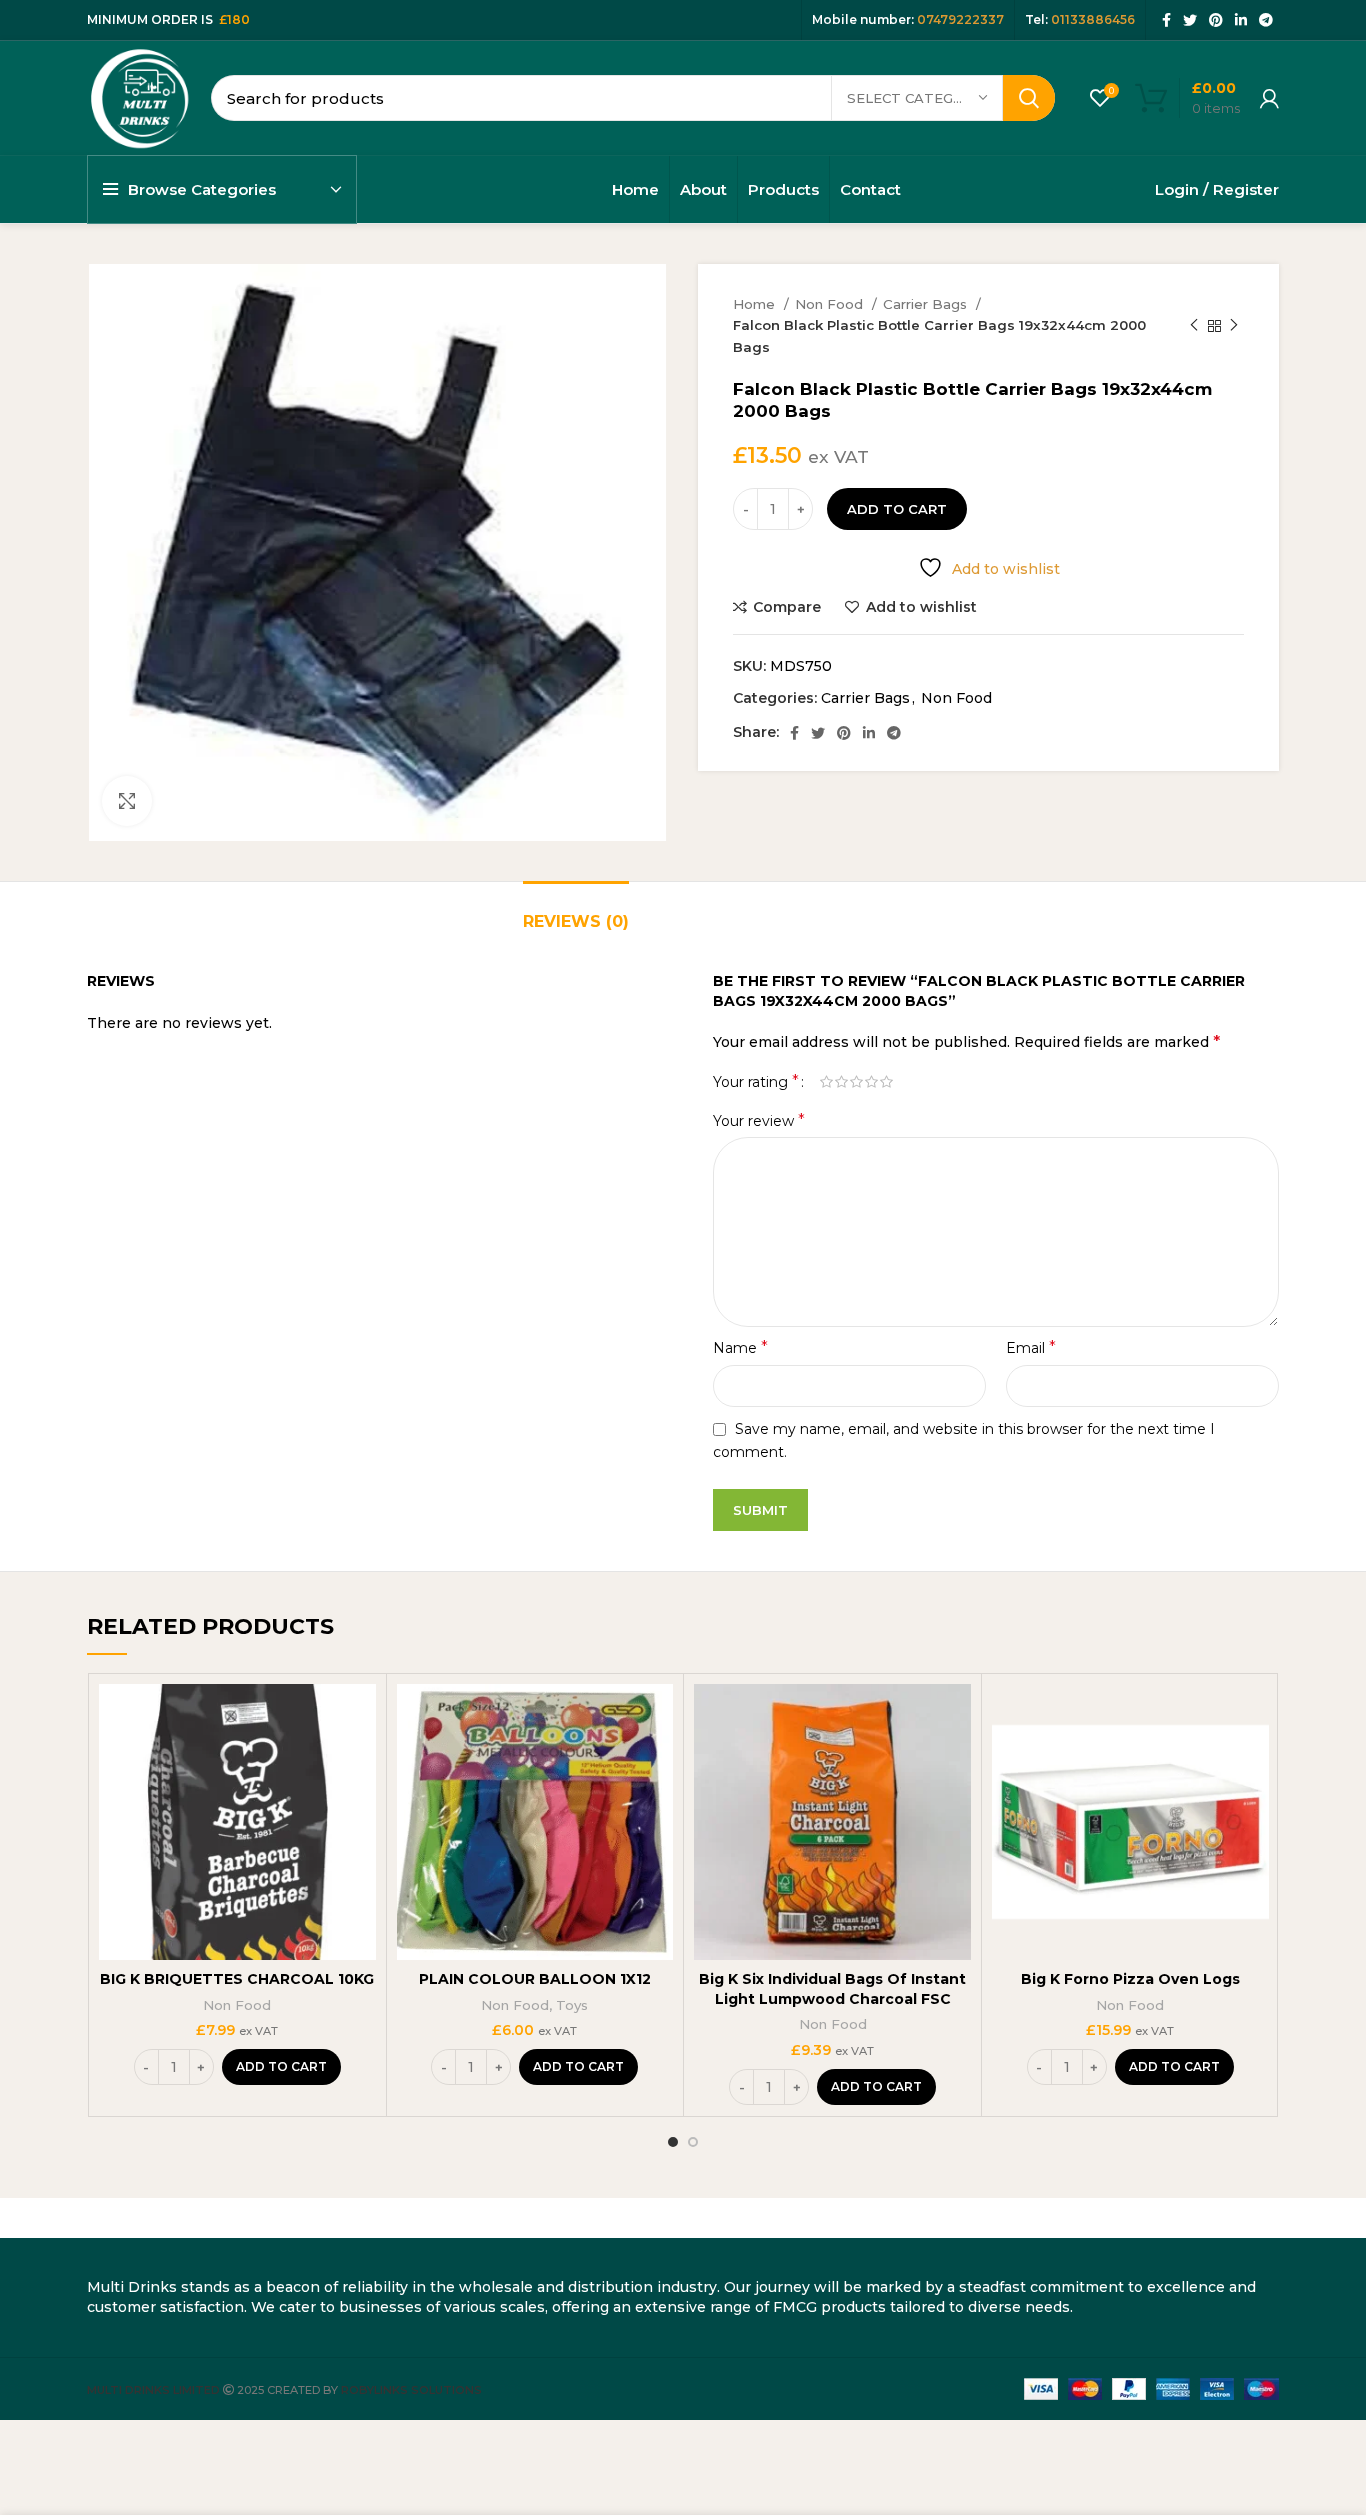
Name (740, 1347)
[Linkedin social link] (1241, 20)
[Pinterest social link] (1216, 20)
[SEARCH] (1029, 98)
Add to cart (897, 509)
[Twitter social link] (1190, 20)
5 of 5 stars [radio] (886, 1082)
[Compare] (361, 1716)
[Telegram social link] (1266, 20)
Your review (759, 1120)
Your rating (756, 1082)
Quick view (361, 1761)
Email (1031, 1347)
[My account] (1269, 98)
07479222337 (960, 19)
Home (756, 304)
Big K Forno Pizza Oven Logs (1130, 1979)
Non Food (831, 304)
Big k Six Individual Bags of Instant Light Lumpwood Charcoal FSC (832, 1989)
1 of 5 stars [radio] (826, 1082)
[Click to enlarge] (127, 801)
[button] (281, 2067)
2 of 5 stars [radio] (841, 1082)
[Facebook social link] (1166, 20)
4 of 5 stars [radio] (871, 1082)
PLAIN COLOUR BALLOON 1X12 (535, 1979)
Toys (572, 2005)
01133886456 (1093, 19)
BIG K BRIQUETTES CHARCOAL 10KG (237, 1979)
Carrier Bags (927, 304)
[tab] (576, 911)
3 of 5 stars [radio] (856, 1082)
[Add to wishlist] (361, 1806)
